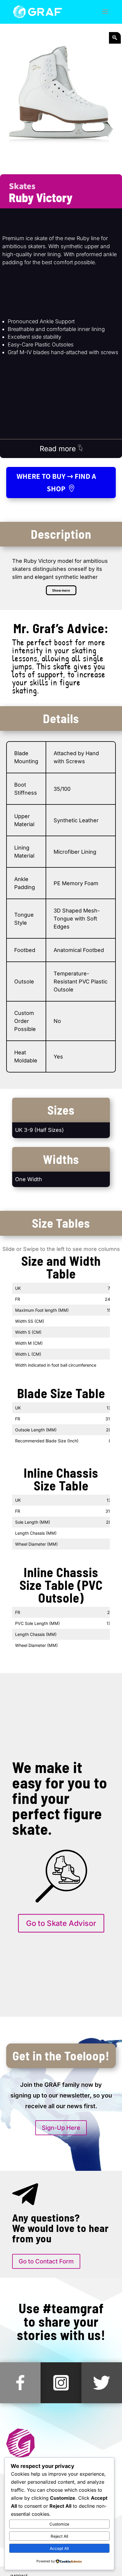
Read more (59, 449)
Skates (22, 186)
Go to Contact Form (46, 2261)
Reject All (59, 2536)
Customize (59, 2524)
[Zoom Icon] (115, 38)
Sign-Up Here (61, 2128)
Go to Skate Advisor (61, 1923)
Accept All (59, 2548)
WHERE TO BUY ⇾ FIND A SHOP (56, 482)
